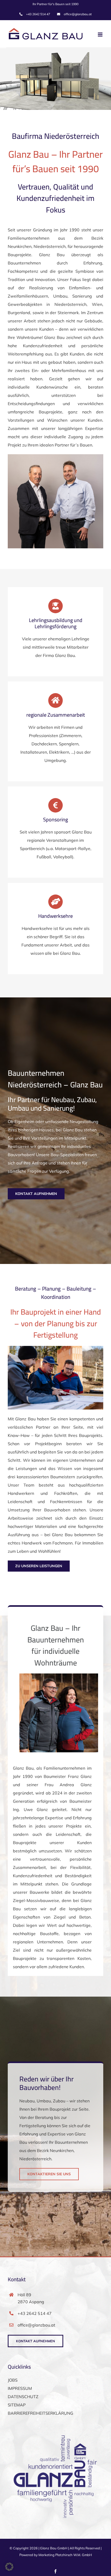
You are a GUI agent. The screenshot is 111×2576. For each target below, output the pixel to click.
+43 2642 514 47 (35, 2313)
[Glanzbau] (55, 1348)
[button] (9, 2567)
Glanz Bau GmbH (54, 2548)
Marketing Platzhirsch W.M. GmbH (65, 2555)
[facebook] (55, 2571)
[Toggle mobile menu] (101, 35)
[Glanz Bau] (55, 456)
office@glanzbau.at (36, 2325)
